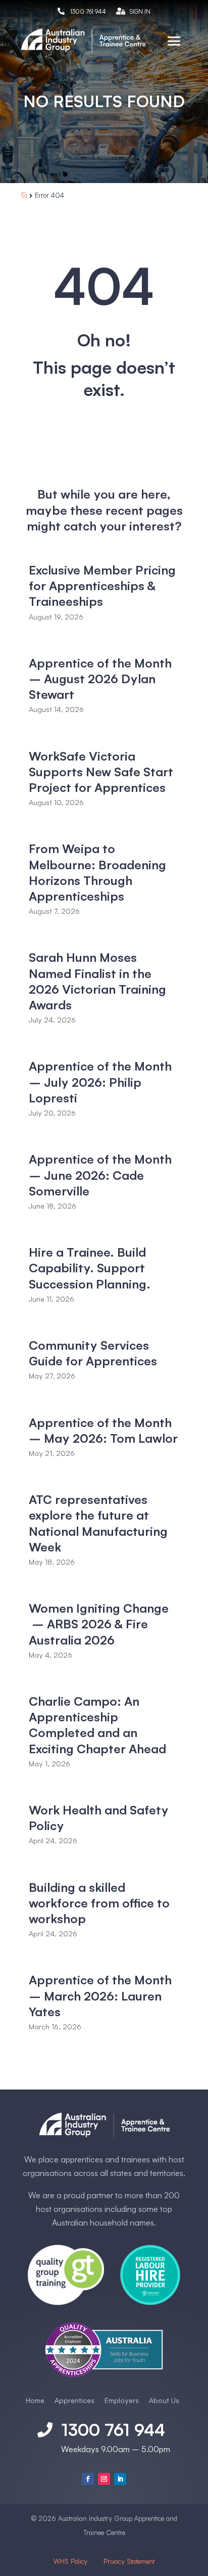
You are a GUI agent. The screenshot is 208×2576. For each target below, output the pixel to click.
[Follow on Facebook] (88, 2479)
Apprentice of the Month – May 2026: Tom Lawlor (103, 1430)
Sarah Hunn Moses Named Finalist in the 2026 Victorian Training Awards (97, 981)
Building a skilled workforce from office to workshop (99, 1903)
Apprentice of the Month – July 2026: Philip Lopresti (100, 1082)
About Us (164, 2400)
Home (35, 2400)
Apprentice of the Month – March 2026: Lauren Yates (100, 1995)
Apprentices (74, 2400)
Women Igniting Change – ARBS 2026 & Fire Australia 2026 (99, 1624)
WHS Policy (71, 2561)
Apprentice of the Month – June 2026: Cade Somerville (100, 1175)
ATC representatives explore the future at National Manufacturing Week (98, 1523)
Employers (122, 2400)
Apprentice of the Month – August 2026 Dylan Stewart (100, 679)
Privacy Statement (129, 2561)
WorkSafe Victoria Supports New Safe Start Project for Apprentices (101, 772)
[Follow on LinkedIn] (120, 2479)
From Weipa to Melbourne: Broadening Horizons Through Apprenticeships (97, 872)
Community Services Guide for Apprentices (93, 1353)
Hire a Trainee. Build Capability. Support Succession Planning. (90, 1268)
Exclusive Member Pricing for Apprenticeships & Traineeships (102, 586)
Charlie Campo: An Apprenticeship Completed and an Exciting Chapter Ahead (97, 1725)
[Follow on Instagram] (104, 2479)
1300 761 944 (88, 11)
